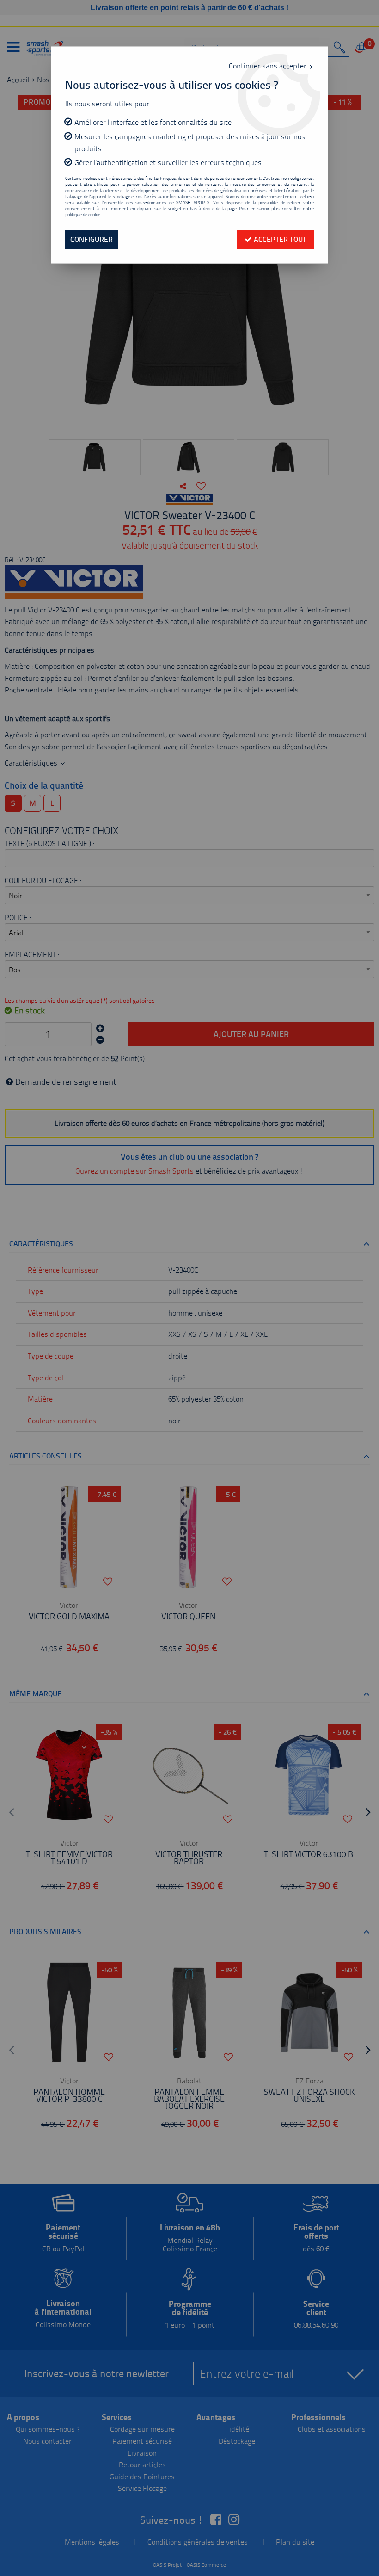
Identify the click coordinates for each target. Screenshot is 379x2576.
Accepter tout (279, 239)
